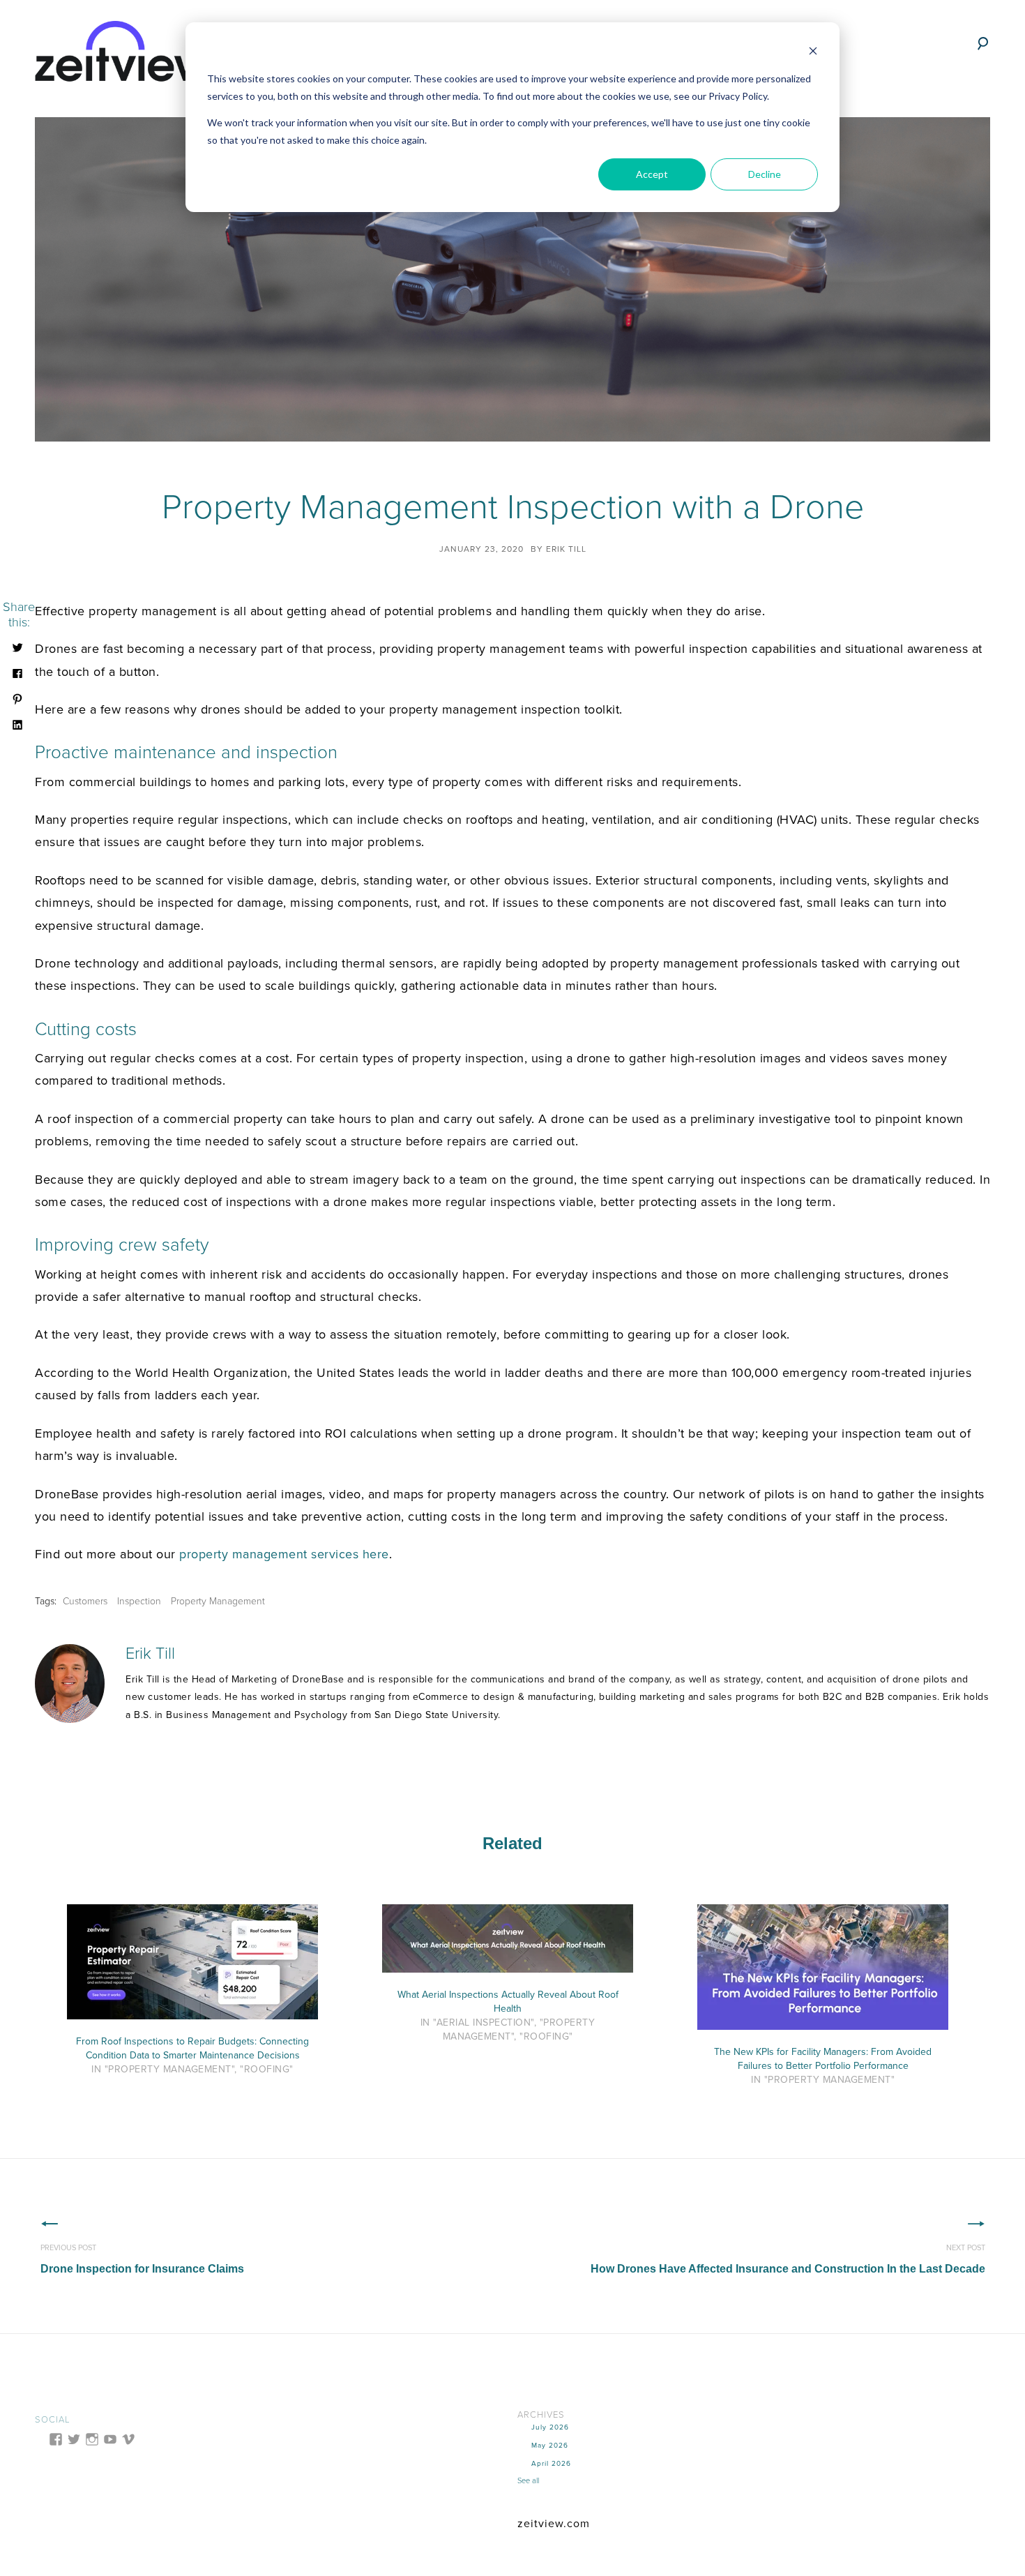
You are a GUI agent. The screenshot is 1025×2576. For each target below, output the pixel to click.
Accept (652, 174)
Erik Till (566, 549)
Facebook (134, 1747)
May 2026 (550, 2446)
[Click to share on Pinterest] (17, 698)
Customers (85, 1601)
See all (528, 2481)
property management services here (284, 1554)
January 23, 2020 (481, 549)
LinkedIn (153, 1747)
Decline (765, 174)
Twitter (173, 1747)
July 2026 (550, 2427)
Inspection (139, 1601)
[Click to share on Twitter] (17, 647)
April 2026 (551, 2464)
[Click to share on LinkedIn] (17, 724)
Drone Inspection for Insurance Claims (142, 2259)
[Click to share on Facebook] (17, 672)
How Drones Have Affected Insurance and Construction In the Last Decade (788, 2259)
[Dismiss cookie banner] (813, 53)
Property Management (218, 1601)
